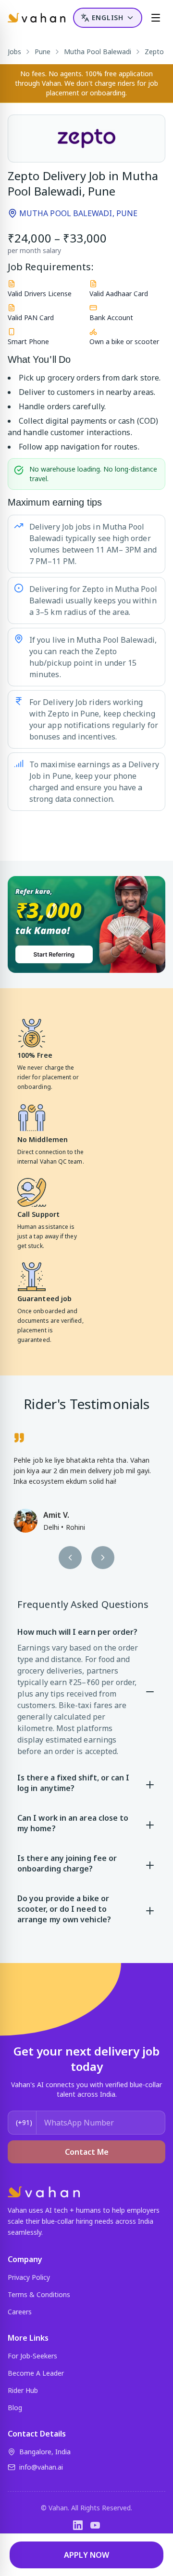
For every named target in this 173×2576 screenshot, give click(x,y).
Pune (43, 52)
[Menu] (156, 18)
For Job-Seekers (32, 2356)
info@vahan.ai (41, 2467)
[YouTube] (95, 2525)
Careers (20, 2312)
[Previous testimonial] (70, 1558)
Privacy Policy (29, 2277)
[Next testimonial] (103, 1558)
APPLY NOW (86, 2555)
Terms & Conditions (39, 2294)
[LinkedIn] (78, 2525)
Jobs (14, 52)
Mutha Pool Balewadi (98, 52)
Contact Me (87, 2152)
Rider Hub (23, 2390)
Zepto (154, 52)
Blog (15, 2408)
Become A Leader (36, 2373)
